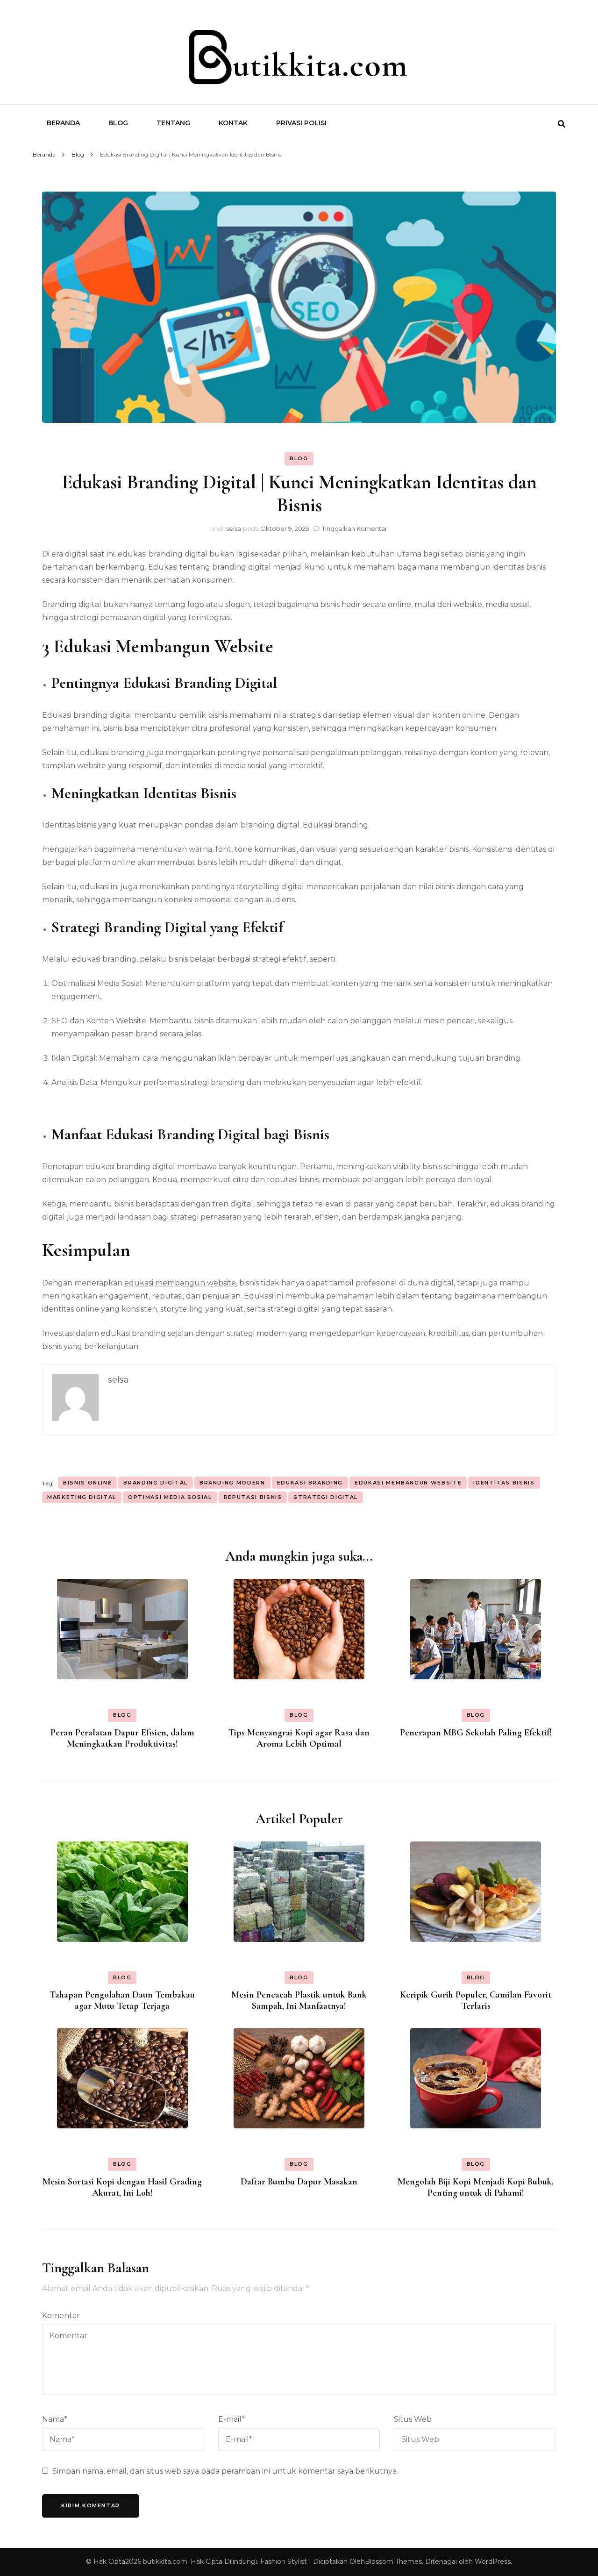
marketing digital (82, 1497)
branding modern (232, 1483)
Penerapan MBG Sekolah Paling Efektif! (476, 1733)
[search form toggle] (562, 124)
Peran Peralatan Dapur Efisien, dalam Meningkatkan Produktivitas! (122, 1738)
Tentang (173, 123)
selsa (234, 528)
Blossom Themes (393, 2562)
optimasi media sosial (170, 1497)
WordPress (493, 2562)
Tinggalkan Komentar (355, 528)
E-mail (231, 2419)
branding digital (155, 1483)
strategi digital (325, 1497)
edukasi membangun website (180, 1283)
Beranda (63, 123)
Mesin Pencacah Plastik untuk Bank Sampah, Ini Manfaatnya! (299, 2000)
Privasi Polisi (301, 123)
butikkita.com (165, 2562)
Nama (55, 2419)
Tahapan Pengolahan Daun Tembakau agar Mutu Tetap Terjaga (122, 2000)
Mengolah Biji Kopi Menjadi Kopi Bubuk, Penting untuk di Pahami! (476, 2187)
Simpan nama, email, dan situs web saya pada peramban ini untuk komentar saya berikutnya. (225, 2471)
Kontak (233, 123)
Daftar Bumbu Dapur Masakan (299, 2182)
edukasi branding (310, 1483)
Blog (118, 123)
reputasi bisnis (253, 1497)
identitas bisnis (504, 1483)
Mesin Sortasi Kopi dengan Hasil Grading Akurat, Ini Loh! (122, 2187)
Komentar (61, 2316)
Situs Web (413, 2419)
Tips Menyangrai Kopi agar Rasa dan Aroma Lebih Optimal (299, 1738)
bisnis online (87, 1483)
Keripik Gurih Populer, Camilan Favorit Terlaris (476, 2000)
